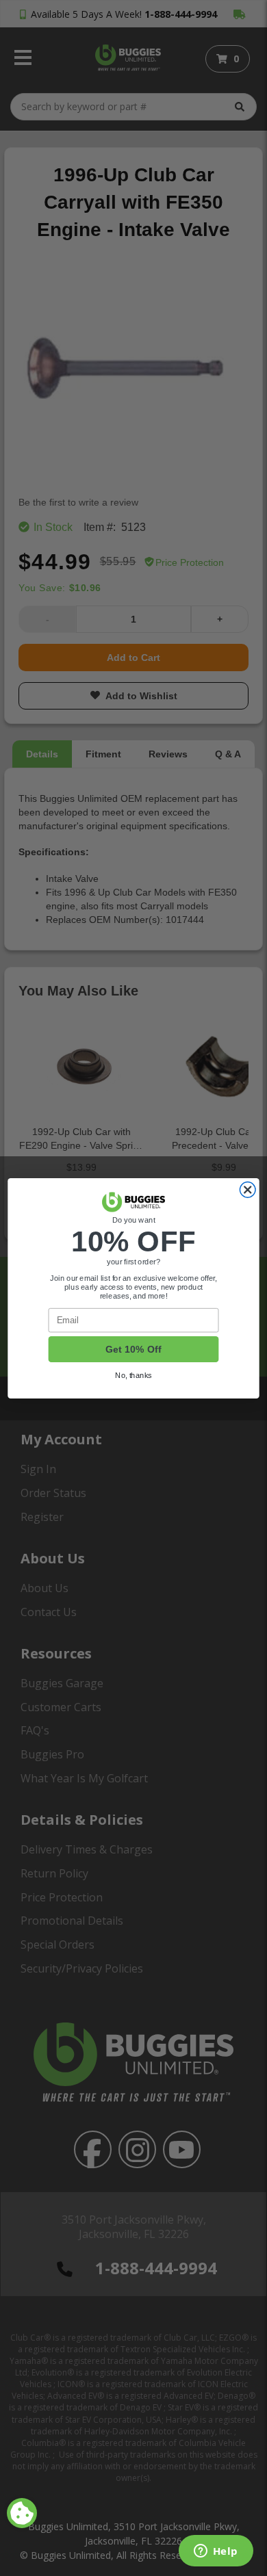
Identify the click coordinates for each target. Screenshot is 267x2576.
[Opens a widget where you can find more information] (216, 2552)
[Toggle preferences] (22, 2513)
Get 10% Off (133, 1349)
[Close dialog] (247, 1189)
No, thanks (133, 1375)
